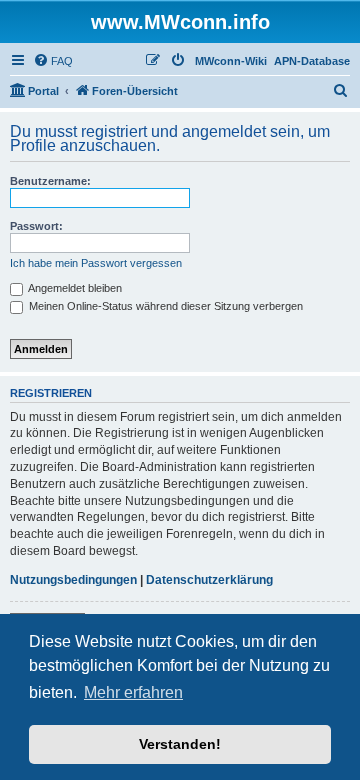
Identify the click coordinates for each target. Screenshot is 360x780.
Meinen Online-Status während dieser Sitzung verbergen (164, 306)
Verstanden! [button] (180, 744)
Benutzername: (50, 181)
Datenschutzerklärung (209, 580)
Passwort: (36, 226)
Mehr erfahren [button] (133, 692)
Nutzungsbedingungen (73, 580)
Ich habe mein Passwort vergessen (96, 263)
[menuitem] (53, 61)
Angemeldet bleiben (74, 288)
